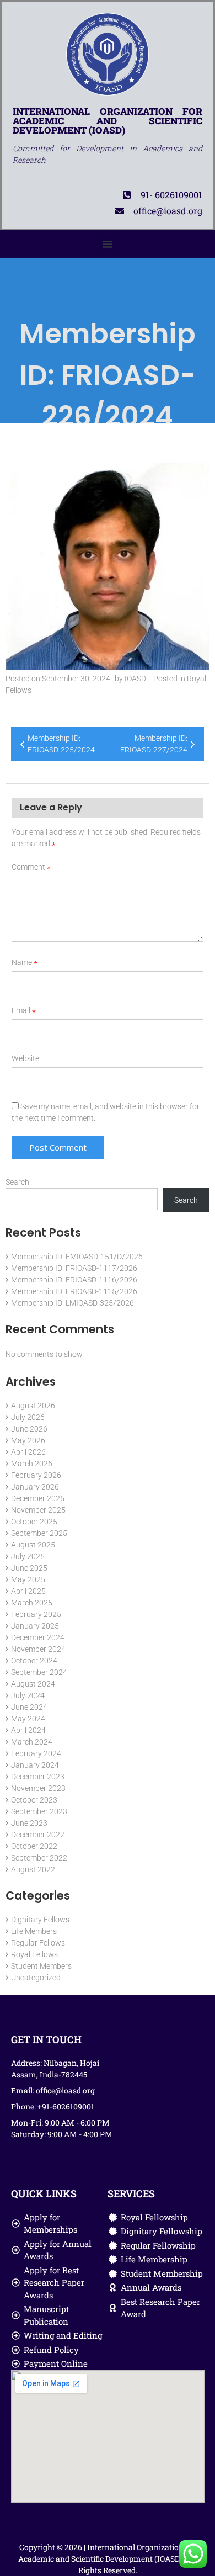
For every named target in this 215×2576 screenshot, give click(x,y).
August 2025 (33, 1545)
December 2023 (38, 1777)
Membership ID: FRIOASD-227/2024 (154, 744)
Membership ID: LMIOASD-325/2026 (72, 1303)
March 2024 (32, 1742)
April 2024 (28, 1730)
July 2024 (28, 1695)
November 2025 (38, 1510)
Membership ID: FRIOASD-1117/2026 (74, 1268)
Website (25, 1058)
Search (17, 1182)
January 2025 (35, 1626)
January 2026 (35, 1487)
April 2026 (28, 1452)
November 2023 (38, 1788)
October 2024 (34, 1661)
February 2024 (36, 1753)
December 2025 (38, 1498)
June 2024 (29, 1707)
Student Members (41, 1966)
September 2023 (39, 1811)
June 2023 (29, 1823)
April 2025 (28, 1591)
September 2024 (39, 1672)
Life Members (34, 1931)
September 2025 (39, 1533)
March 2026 (32, 1464)
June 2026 (29, 1429)
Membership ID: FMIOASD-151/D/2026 (77, 1257)
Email (24, 1010)
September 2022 (39, 1858)
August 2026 (33, 1406)
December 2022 (38, 1835)
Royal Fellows (34, 1954)
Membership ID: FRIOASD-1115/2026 (74, 1291)
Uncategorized (36, 1978)
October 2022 (34, 1846)
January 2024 (35, 1765)
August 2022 (33, 1869)
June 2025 (29, 1568)
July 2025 (28, 1556)
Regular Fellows (38, 1943)
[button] (108, 244)
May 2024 (28, 1719)
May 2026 (28, 1440)
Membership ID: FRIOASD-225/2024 (61, 744)
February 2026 (36, 1475)
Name (25, 962)
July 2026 (28, 1417)
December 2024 (38, 1637)
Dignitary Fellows (40, 1920)
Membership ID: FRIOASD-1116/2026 (74, 1280)
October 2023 (34, 1800)
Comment (31, 867)
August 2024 (33, 1684)
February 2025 (36, 1614)
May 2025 (28, 1579)
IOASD (135, 679)
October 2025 (34, 1522)
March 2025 (32, 1603)
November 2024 (38, 1649)
